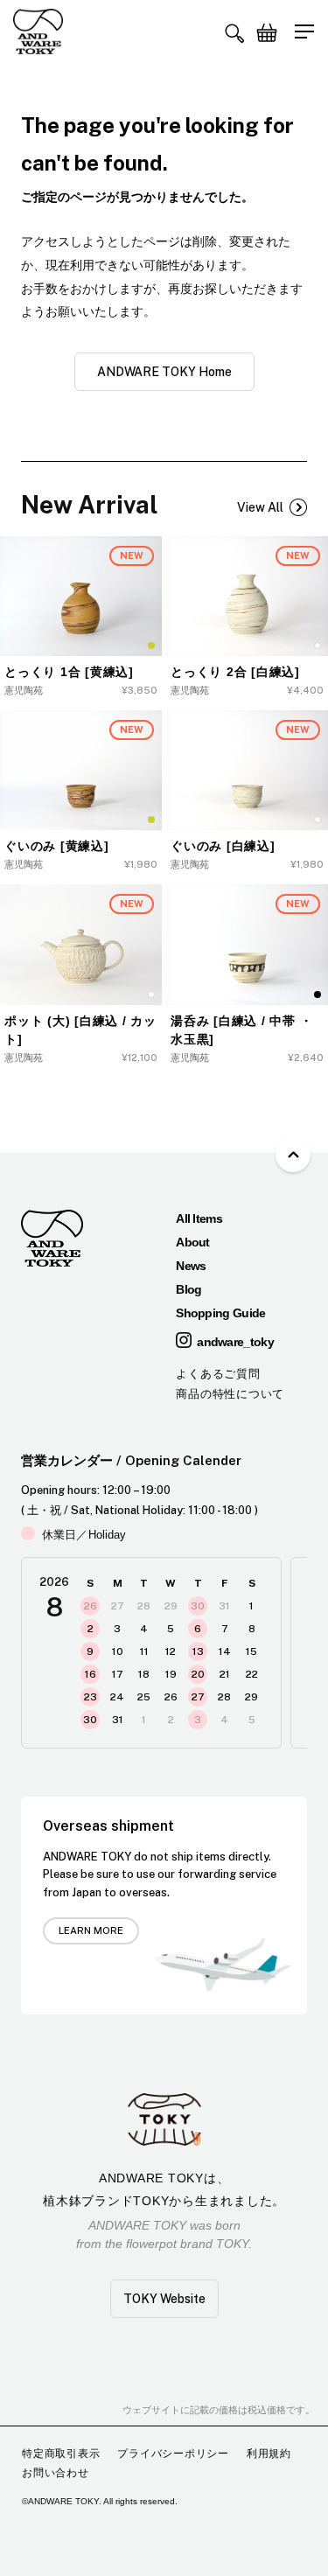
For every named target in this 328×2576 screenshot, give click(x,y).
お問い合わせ (56, 2473)
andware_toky (235, 1342)
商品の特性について (230, 1394)
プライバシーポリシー (173, 2454)
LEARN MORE (91, 1930)
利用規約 (269, 2454)
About (193, 1242)
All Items (199, 1218)
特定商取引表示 (61, 2454)
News (191, 1266)
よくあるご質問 (218, 1374)
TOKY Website (164, 2299)
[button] (234, 33)
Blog (188, 1289)
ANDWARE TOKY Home (164, 372)
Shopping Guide (220, 1313)
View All (260, 507)
